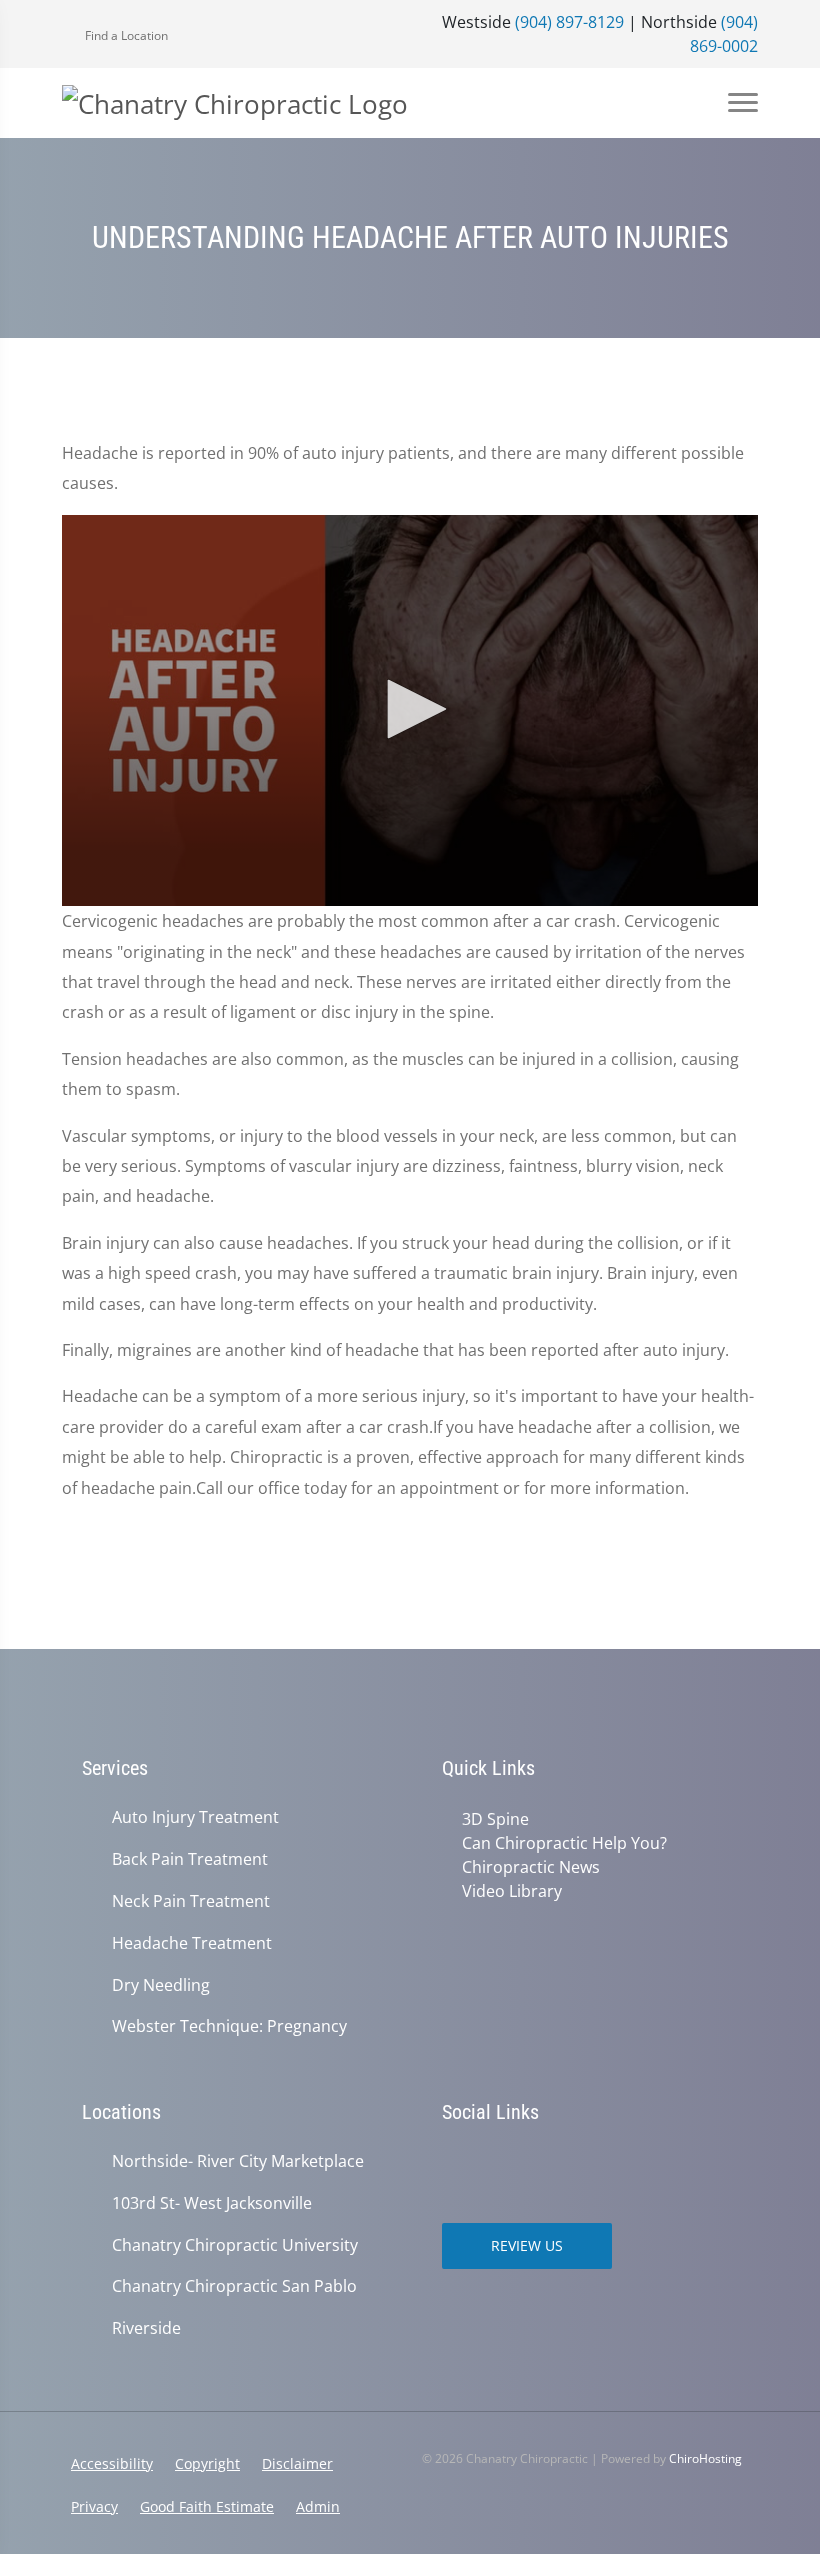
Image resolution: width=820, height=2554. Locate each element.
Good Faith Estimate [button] (207, 2506)
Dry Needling (161, 1985)
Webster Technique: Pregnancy (229, 2026)
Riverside (146, 2328)
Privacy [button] (94, 2506)
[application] (410, 711)
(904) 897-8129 (569, 22)
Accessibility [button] (112, 2463)
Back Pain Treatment (190, 1859)
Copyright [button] (207, 2463)
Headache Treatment (192, 1943)
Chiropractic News (531, 1867)
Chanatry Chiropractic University (235, 2245)
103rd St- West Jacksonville (212, 2203)
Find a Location (125, 35)
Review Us (527, 2245)
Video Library (512, 1891)
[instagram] (452, 2163)
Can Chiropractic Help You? (564, 1843)
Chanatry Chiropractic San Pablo (234, 2286)
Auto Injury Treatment (195, 1817)
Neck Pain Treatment (191, 1901)
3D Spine (495, 1819)
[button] (410, 709)
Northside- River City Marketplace (238, 2161)
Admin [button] (318, 2506)
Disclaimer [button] (297, 2463)
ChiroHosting (705, 2458)
